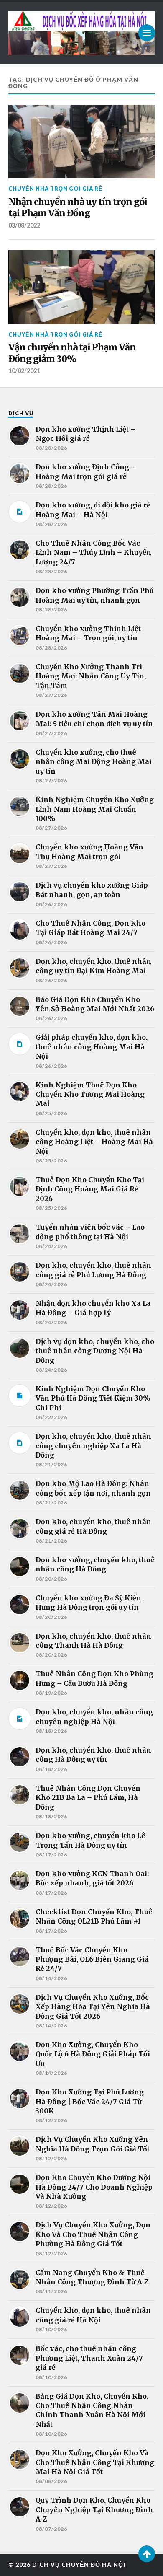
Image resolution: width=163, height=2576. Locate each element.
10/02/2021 (24, 371)
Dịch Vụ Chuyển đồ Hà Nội (79, 2565)
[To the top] (147, 2554)
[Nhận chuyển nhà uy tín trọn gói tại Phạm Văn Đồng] (82, 142)
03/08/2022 (24, 225)
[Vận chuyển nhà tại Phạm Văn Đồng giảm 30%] (82, 287)
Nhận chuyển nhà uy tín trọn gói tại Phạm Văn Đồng (78, 208)
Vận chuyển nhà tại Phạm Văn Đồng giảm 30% (72, 353)
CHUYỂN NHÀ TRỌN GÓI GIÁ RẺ (56, 189)
